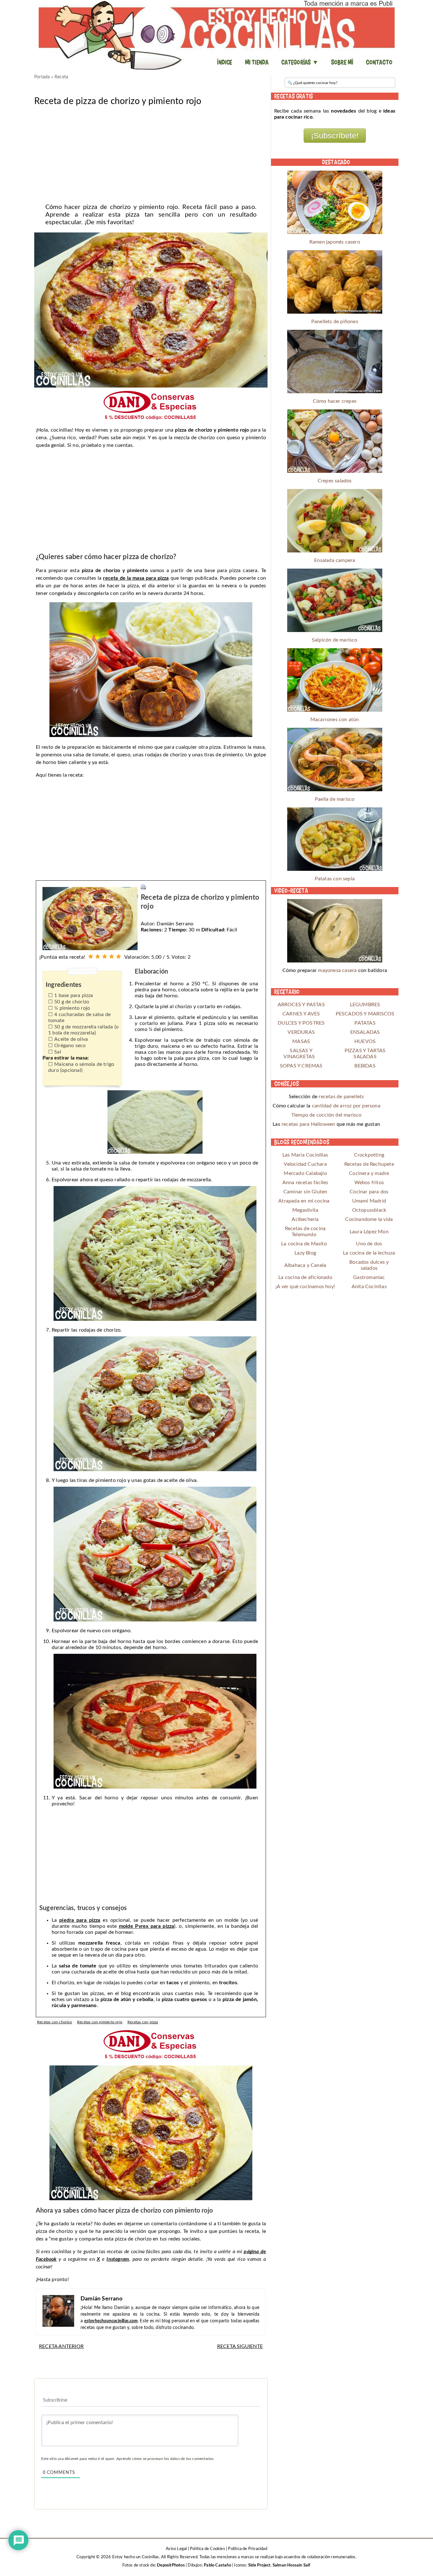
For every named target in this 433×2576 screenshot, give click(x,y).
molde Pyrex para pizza (147, 1926)
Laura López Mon (369, 1232)
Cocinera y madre (369, 1173)
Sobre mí (342, 62)
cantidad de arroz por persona (346, 1106)
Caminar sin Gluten (305, 1192)
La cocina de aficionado (305, 1277)
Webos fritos (369, 1183)
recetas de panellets (341, 1097)
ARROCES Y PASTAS (301, 1005)
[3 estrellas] (105, 956)
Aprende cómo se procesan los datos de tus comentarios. (165, 2459)
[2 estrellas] (98, 956)
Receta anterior (61, 2346)
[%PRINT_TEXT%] (143, 887)
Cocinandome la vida (369, 1219)
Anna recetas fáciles (305, 1183)
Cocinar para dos (369, 1192)
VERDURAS (301, 1032)
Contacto (379, 62)
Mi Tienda (257, 62)
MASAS (301, 1041)
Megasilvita (305, 1210)
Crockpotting (369, 1155)
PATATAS (365, 1023)
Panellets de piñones (335, 322)
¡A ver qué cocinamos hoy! (305, 1287)
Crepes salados (335, 481)
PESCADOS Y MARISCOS (365, 1014)
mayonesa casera (337, 970)
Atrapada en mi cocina (304, 1201)
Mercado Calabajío (305, 1173)
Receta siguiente (240, 2346)
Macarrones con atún (335, 720)
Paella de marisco (335, 799)
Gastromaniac (369, 1277)
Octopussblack (369, 1210)
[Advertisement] (151, 153)
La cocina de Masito (304, 1244)
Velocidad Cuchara (305, 1164)
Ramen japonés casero (335, 242)
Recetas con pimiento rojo (100, 2022)
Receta (61, 77)
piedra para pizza (80, 1920)
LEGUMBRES (365, 1005)
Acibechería (305, 1219)
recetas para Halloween (308, 1124)
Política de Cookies (207, 2549)
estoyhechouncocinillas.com (111, 2321)
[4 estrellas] (112, 956)
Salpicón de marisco (335, 640)
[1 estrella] (91, 956)
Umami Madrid (369, 1201)
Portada (42, 77)
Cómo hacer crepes (335, 401)
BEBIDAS (365, 1066)
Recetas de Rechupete (369, 1164)
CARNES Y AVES (301, 1014)
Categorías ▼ (300, 62)
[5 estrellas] (119, 956)
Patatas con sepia (335, 879)
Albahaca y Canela (305, 1265)
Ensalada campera (335, 560)
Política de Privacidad (247, 2549)
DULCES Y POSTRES (301, 1023)
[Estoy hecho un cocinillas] (217, 35)
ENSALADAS (365, 1032)
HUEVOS (365, 1041)
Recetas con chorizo (55, 2022)
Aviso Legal (176, 2549)
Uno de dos (369, 1244)
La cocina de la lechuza (369, 1253)
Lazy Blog (305, 1253)
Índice (225, 62)
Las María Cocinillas (305, 1155)
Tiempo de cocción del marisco (326, 1115)
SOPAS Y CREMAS (301, 1066)
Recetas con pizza (143, 2022)
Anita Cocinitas (369, 1287)
